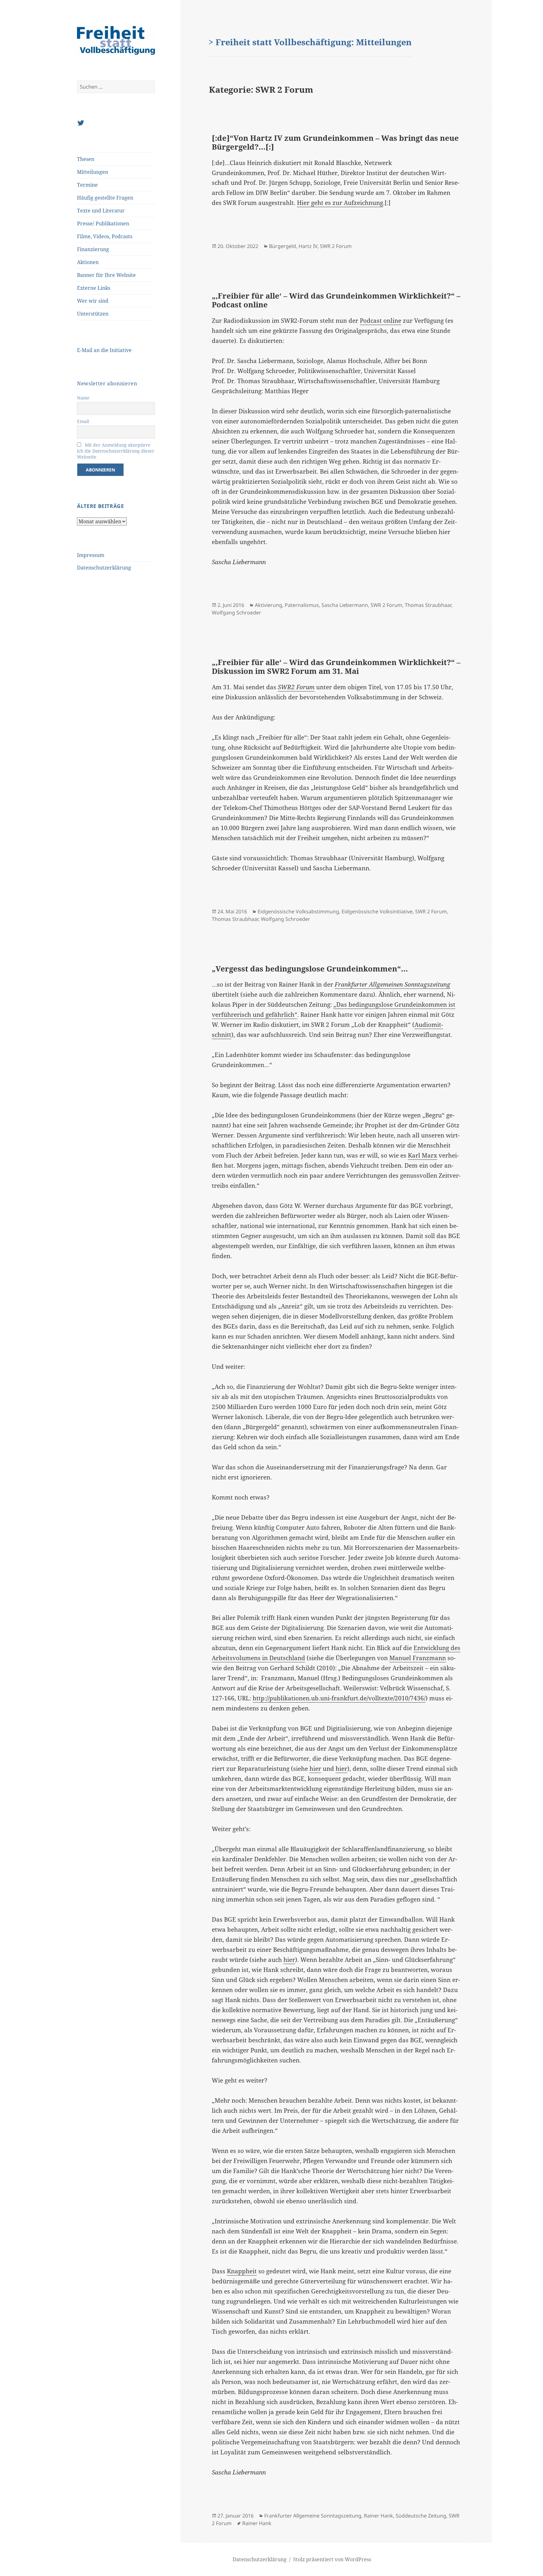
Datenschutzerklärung (104, 568)
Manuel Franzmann (418, 1658)
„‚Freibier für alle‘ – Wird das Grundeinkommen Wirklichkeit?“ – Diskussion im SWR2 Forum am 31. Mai (336, 666)
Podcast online (381, 321)
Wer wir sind (93, 301)
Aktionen (88, 262)
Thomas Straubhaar (428, 605)
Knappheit (242, 2271)
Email (83, 421)
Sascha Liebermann (345, 605)
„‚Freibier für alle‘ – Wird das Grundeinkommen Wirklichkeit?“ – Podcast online (336, 300)
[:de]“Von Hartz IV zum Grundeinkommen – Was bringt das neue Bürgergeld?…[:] (335, 142)
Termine (87, 185)
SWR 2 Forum (336, 246)
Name (83, 398)
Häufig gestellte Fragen (105, 198)
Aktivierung (269, 605)
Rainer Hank (378, 2516)
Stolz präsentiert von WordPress (332, 2559)
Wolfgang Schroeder (236, 613)
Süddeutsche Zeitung (421, 2516)
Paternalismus (302, 605)
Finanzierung (93, 249)
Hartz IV (308, 246)
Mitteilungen (93, 172)
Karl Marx (422, 1155)
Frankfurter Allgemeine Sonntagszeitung (313, 2516)
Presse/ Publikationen (103, 223)
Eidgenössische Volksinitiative (377, 911)
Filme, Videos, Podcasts (105, 236)
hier (315, 1769)
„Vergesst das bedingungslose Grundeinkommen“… (310, 969)
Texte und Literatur (101, 211)
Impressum (91, 555)
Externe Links (94, 288)
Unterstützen (93, 314)
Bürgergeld (282, 246)
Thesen (86, 159)
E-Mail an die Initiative (104, 350)
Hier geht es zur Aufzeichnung (340, 203)
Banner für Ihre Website (106, 275)
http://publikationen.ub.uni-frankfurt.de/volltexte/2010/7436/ (339, 1698)
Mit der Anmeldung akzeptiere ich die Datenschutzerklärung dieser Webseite (116, 451)
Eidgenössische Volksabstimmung (298, 911)
